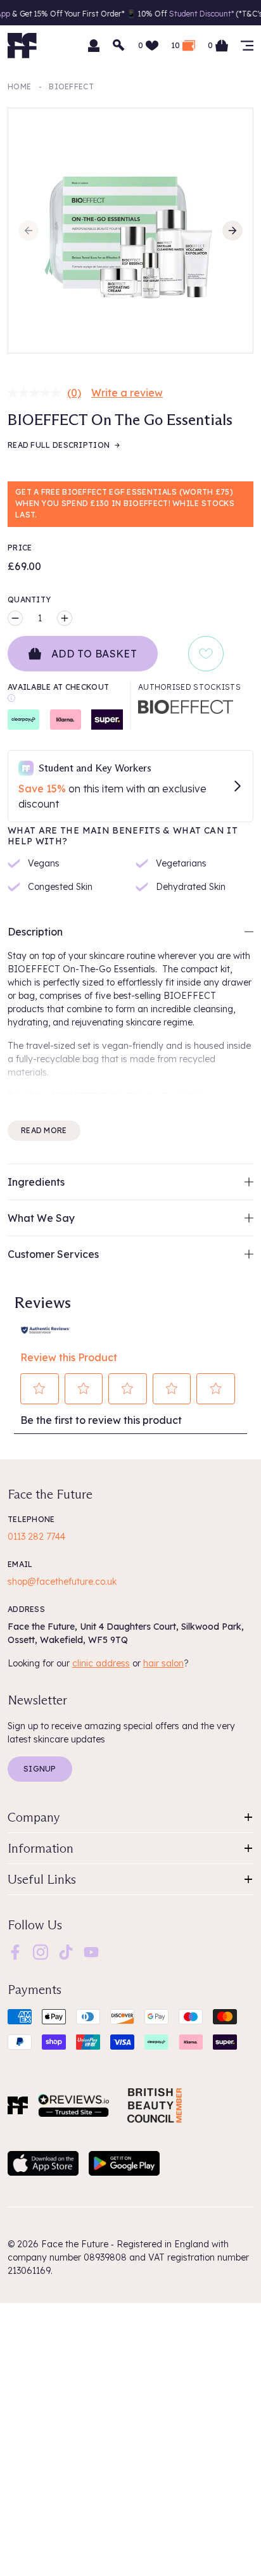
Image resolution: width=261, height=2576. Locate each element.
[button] (40, 1388)
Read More (44, 1130)
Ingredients (36, 1182)
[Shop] (247, 46)
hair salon (163, 1663)
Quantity (29, 600)
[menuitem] (15, 1952)
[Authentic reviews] (46, 1329)
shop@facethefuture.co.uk (62, 1582)
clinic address (101, 1663)
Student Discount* (191, 14)
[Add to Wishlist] (206, 654)
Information (41, 1848)
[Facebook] (15, 1951)
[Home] (18, 2105)
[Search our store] (119, 46)
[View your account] (94, 46)
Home (19, 86)
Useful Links (42, 1879)
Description (35, 932)
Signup (40, 1769)
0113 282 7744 (36, 1537)
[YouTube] (91, 1951)
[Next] (232, 231)
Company (34, 1817)
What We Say (41, 1218)
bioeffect (71, 86)
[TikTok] (66, 1951)
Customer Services (53, 1254)
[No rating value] (37, 393)
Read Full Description (59, 445)
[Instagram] (41, 1951)
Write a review (127, 393)
